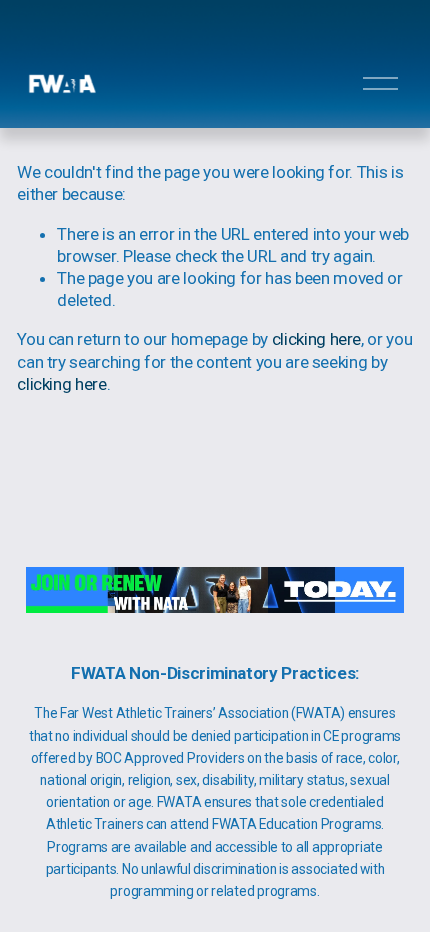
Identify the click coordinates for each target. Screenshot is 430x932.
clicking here (317, 339)
